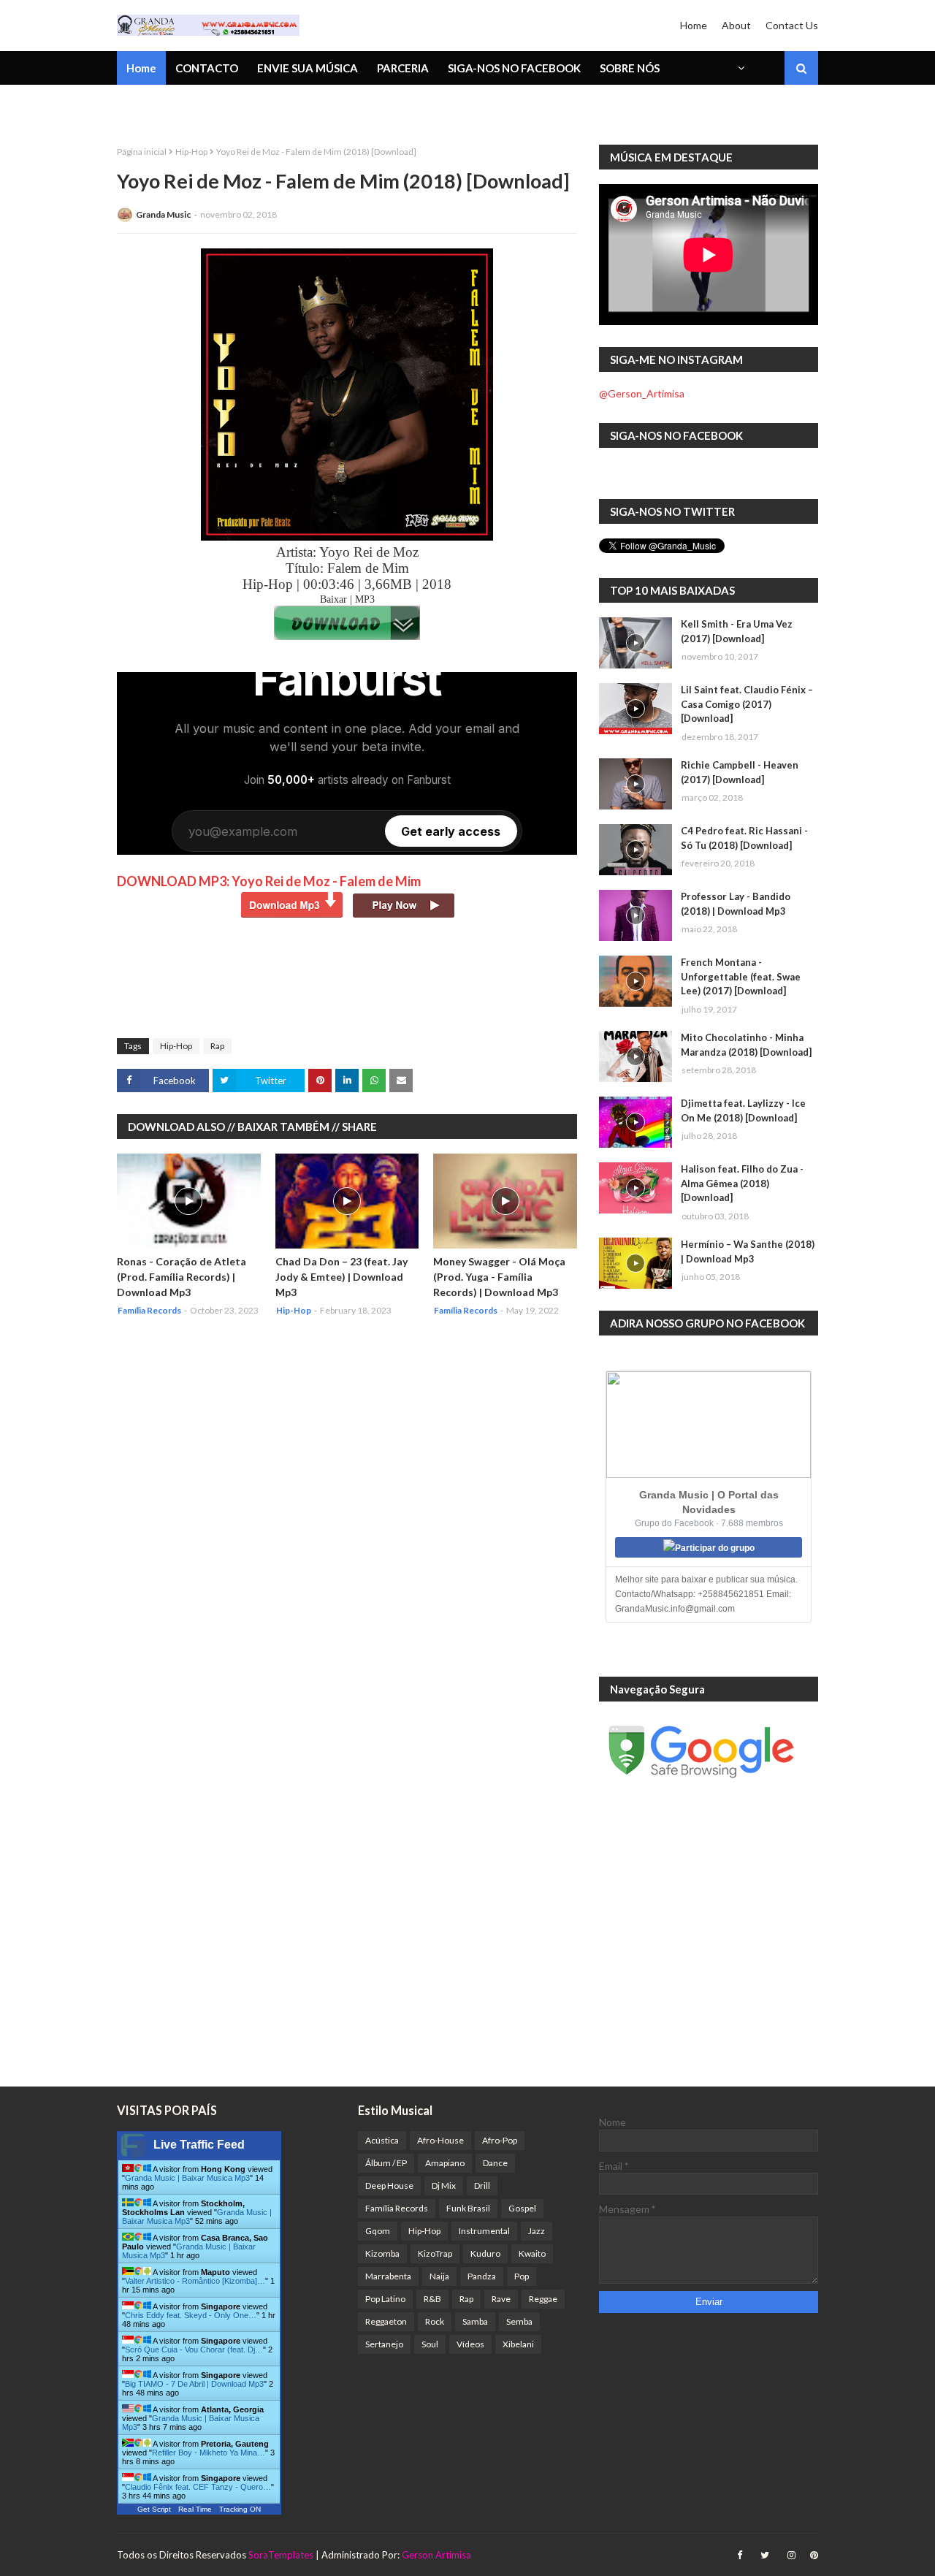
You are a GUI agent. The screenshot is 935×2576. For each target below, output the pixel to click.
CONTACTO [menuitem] (207, 68)
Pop (522, 2276)
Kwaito (532, 2253)
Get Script (154, 2509)
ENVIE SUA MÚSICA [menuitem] (308, 68)
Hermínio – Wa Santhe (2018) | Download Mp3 (748, 1251)
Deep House (389, 2186)
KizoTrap (435, 2253)
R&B (432, 2299)
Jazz (537, 2231)
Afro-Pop (500, 2140)
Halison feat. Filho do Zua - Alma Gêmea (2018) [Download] (742, 1183)
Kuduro (485, 2253)
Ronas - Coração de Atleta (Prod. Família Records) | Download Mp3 (182, 1277)
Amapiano (445, 2163)
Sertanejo (384, 2344)
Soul (430, 2344)
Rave (501, 2299)
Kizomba (382, 2253)
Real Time (195, 2509)
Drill (482, 2186)
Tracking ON (240, 2509)
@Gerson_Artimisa (642, 393)
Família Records (397, 2208)
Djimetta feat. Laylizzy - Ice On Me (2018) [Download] (743, 1110)
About (736, 25)
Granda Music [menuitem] (287, 106)
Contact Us (792, 25)
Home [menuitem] (141, 68)
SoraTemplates (281, 2555)
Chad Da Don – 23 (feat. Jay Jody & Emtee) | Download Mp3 (341, 1277)
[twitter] (765, 2555)
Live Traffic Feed (199, 2145)
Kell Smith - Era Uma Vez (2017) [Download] (737, 631)
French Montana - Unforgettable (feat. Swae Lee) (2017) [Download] (741, 976)
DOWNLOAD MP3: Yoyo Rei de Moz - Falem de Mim (269, 881)
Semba (519, 2321)
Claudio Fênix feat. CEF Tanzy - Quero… (198, 2487)
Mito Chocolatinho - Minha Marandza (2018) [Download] (746, 1045)
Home (694, 25)
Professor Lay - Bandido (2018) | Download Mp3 (736, 904)
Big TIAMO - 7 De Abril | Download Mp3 (194, 2384)
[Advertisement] (383, 987)
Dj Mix (444, 2186)
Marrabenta (388, 2276)
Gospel (522, 2208)
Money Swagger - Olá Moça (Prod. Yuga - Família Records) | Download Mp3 (499, 1277)
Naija (439, 2276)
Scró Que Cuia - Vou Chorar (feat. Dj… (194, 2350)
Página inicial (142, 152)
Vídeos (470, 2344)
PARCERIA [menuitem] (403, 68)
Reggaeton (386, 2321)
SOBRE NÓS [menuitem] (630, 68)
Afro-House (440, 2140)
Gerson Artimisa (436, 2555)
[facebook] (740, 2555)
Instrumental (484, 2231)
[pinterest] (812, 2555)
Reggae (543, 2299)
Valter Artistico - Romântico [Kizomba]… (195, 2281)
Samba (475, 2321)
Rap (217, 1046)
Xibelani (518, 2344)
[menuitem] (740, 68)
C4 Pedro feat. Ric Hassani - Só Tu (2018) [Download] (744, 838)
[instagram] (791, 2555)
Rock (435, 2321)
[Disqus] (347, 1523)
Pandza (482, 2276)
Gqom (378, 2231)
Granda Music (163, 214)
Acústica (382, 2140)
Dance (495, 2163)
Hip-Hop (191, 152)
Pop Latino (385, 2299)
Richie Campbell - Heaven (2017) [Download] (740, 772)
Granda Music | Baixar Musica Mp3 (187, 2178)
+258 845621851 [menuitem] (170, 106)
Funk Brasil (468, 2208)
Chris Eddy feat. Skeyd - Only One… (191, 2315)
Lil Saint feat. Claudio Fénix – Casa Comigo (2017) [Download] (747, 704)
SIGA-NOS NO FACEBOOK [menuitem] (514, 68)
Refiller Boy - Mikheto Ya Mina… (209, 2453)
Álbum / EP (386, 2163)
